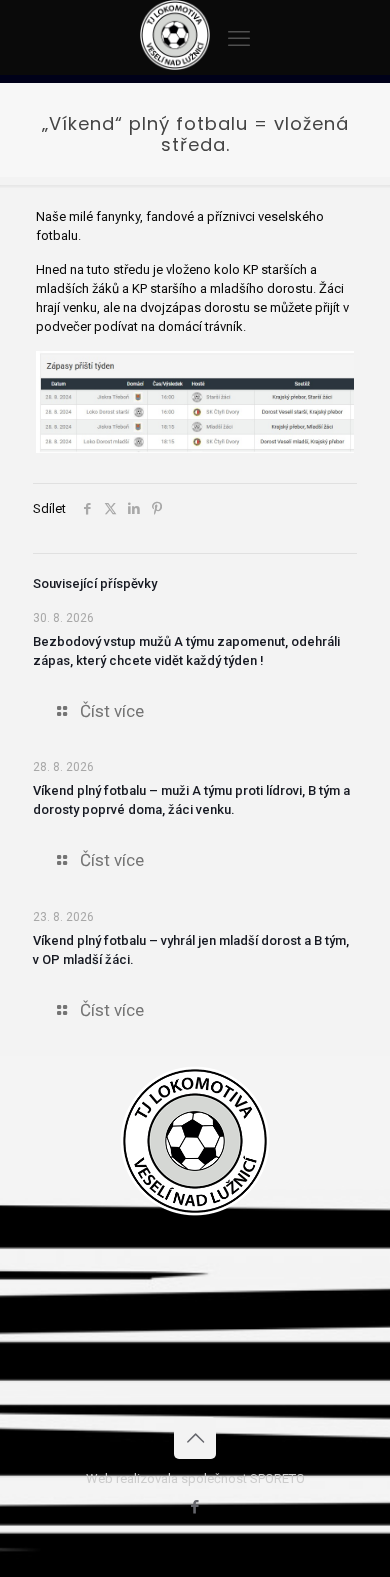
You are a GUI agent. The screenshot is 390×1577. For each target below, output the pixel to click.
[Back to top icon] (195, 1438)
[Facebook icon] (195, 1507)
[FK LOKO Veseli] (175, 65)
